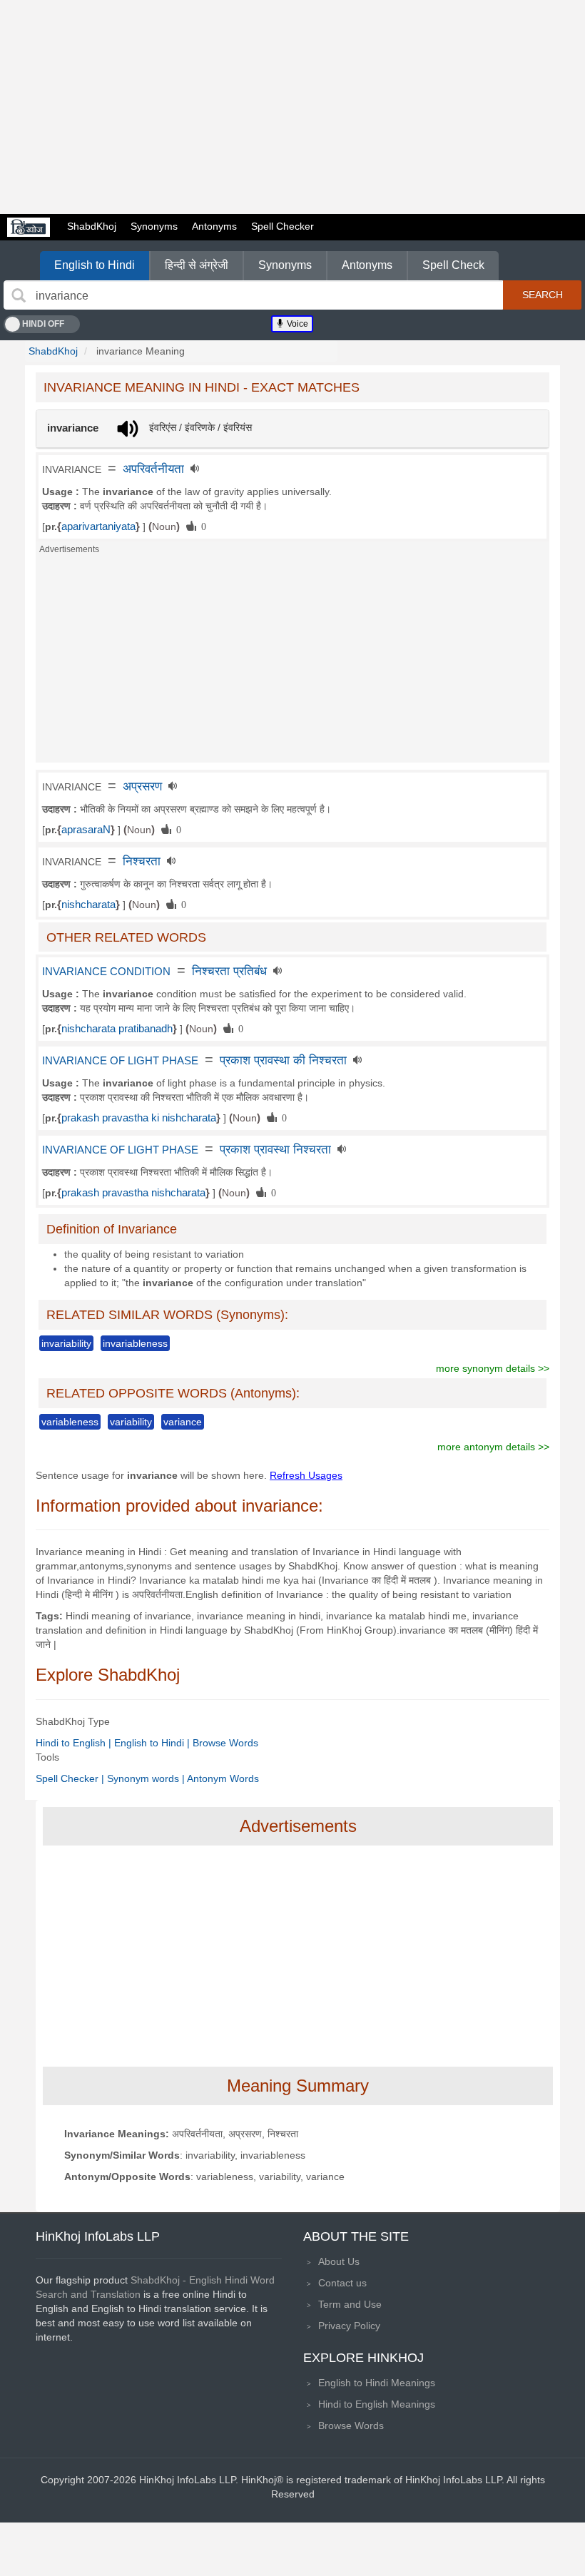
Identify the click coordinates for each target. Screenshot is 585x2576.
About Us (339, 2261)
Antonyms (214, 226)
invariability (66, 1343)
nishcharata (88, 905)
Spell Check (453, 265)
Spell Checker (283, 226)
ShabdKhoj (92, 226)
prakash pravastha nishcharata (133, 1193)
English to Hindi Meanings (377, 2383)
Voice (296, 324)
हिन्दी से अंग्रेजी (197, 265)
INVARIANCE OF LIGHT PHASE (120, 1061)
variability (131, 1422)
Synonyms (154, 226)
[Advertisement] (292, 107)
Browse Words (225, 1743)
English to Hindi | (153, 1743)
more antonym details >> (493, 1447)
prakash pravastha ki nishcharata (139, 1118)
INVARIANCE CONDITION (106, 972)
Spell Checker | (71, 1778)
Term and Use (350, 2304)
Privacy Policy (349, 2326)
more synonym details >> (493, 1368)
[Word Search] (19, 295)
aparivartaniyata (98, 526)
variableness (70, 1422)
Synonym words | (147, 1778)
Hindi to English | (75, 1743)
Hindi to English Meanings (377, 2404)
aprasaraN (86, 830)
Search (543, 295)
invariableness (135, 1343)
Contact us (342, 2283)
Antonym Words (223, 1778)
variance (183, 1422)
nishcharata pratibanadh (117, 1029)
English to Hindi (95, 265)
